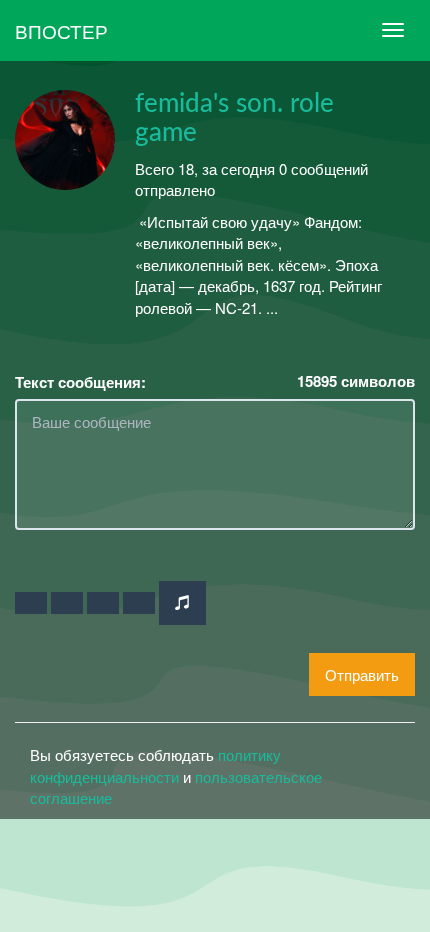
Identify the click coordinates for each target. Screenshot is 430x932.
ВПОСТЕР (61, 30)
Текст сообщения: (80, 382)
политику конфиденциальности (155, 765)
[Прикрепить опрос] (103, 603)
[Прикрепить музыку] (182, 602)
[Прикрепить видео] (67, 603)
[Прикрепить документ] (139, 603)
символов (356, 381)
